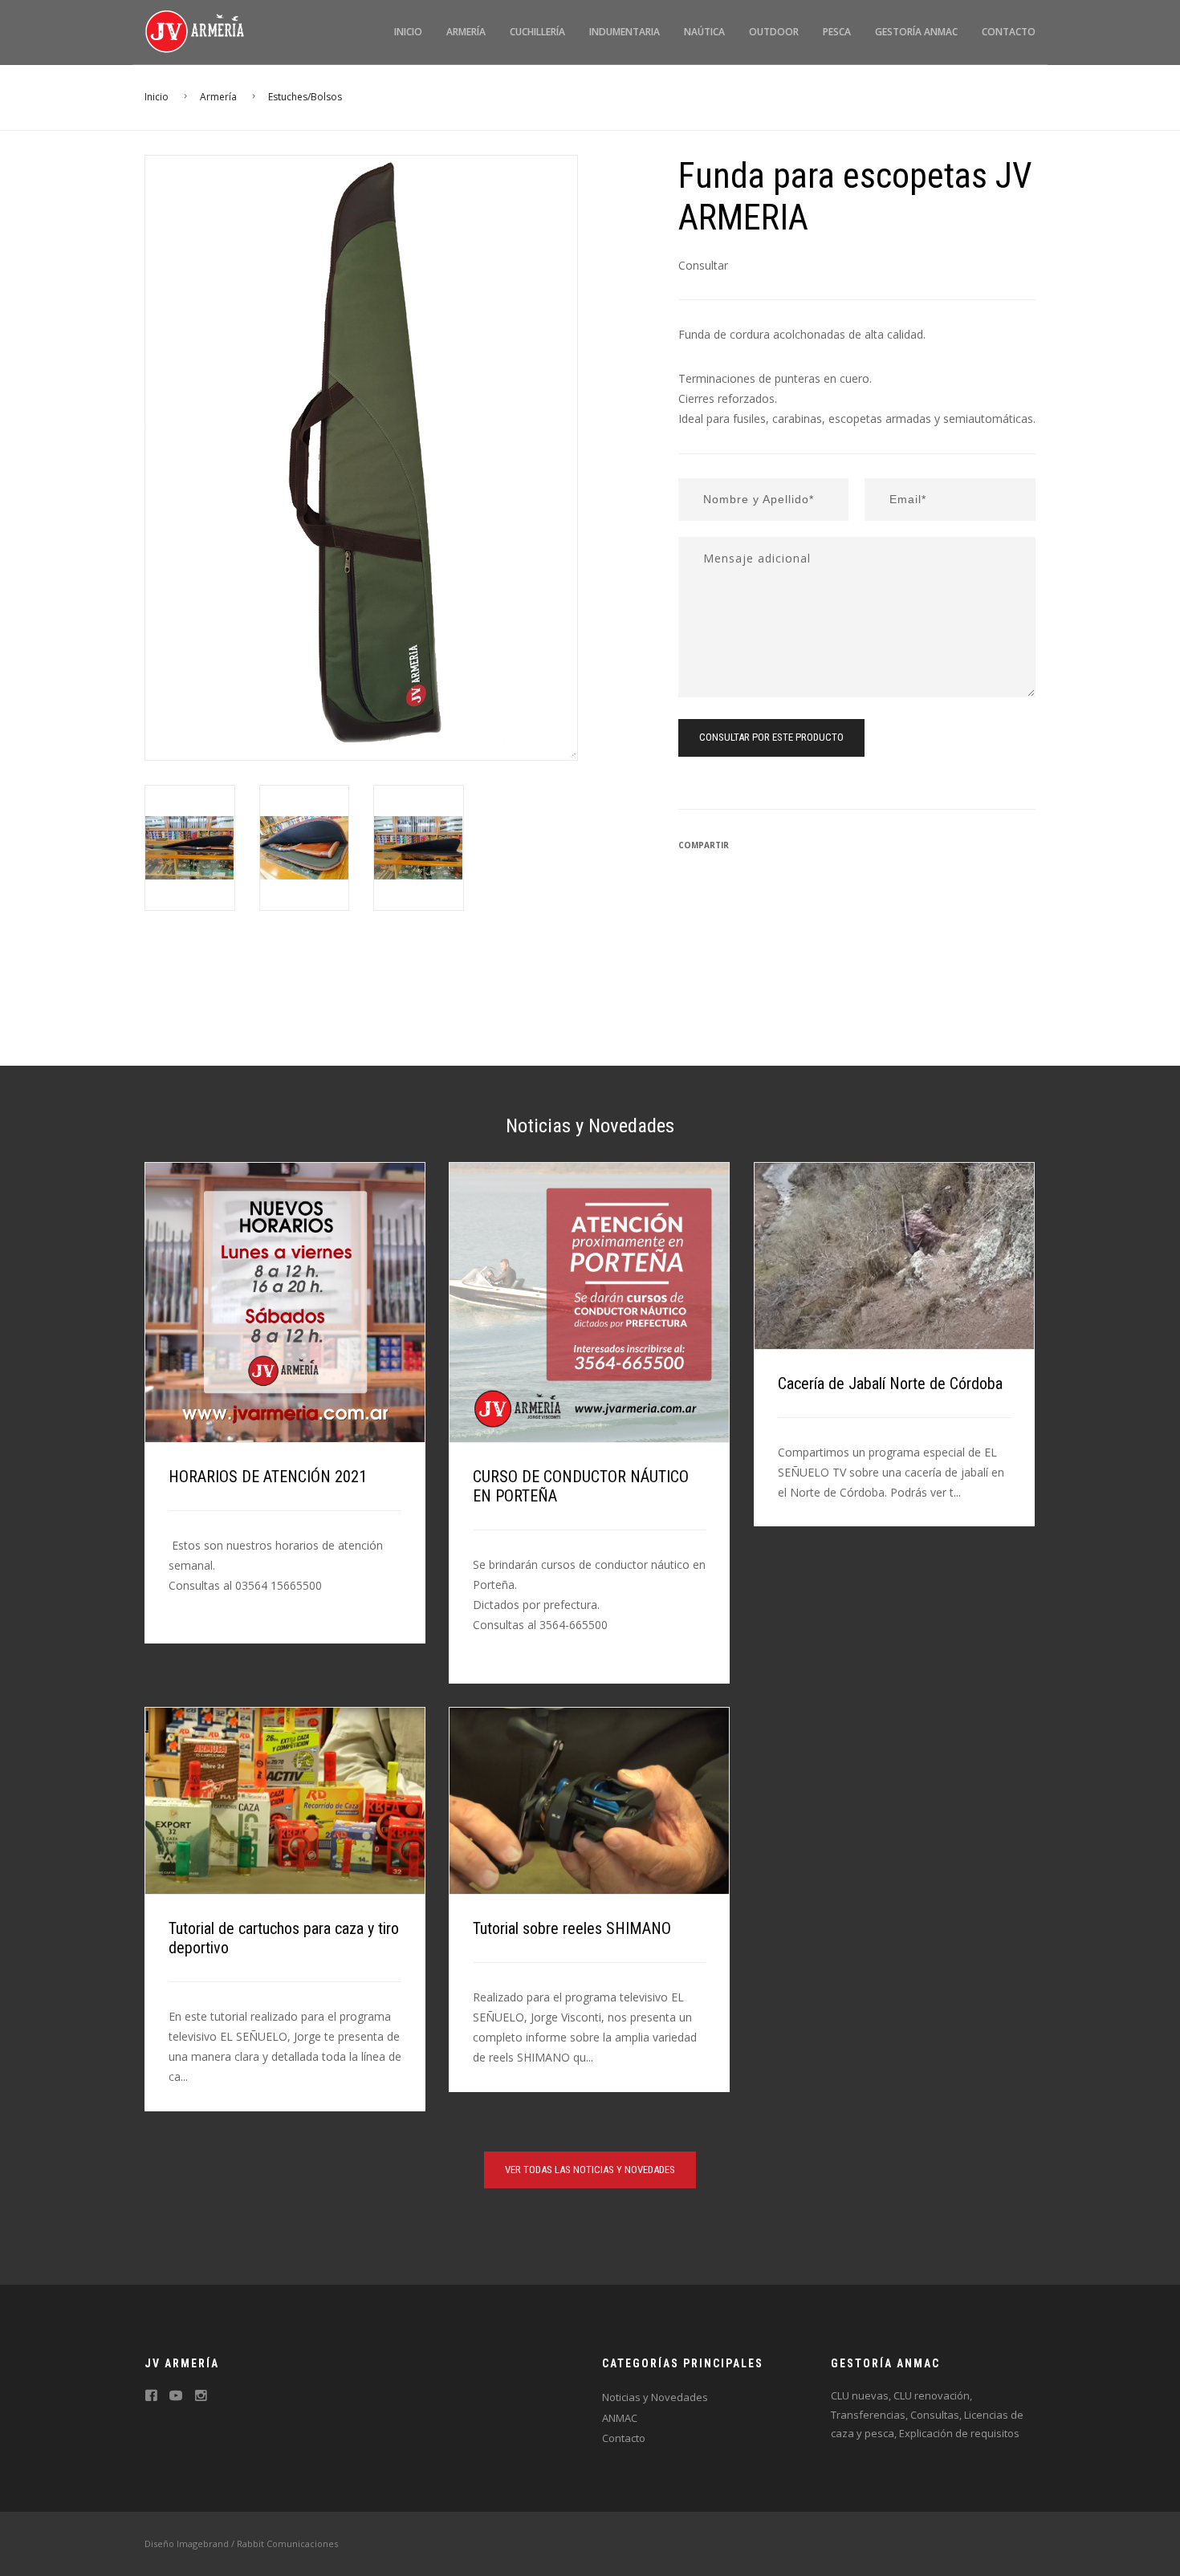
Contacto (1009, 32)
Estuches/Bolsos (305, 97)
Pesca (837, 32)
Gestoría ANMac (916, 32)
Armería (466, 32)
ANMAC (620, 2418)
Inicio (408, 32)
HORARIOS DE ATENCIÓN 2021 (268, 1477)
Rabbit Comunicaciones (287, 2543)
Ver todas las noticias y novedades (590, 2170)
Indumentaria (625, 32)
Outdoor (774, 32)
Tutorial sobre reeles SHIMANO (572, 1928)
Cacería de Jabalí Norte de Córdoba (890, 1383)
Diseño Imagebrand (187, 2543)
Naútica (704, 32)
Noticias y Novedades (655, 2397)
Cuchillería (537, 32)
